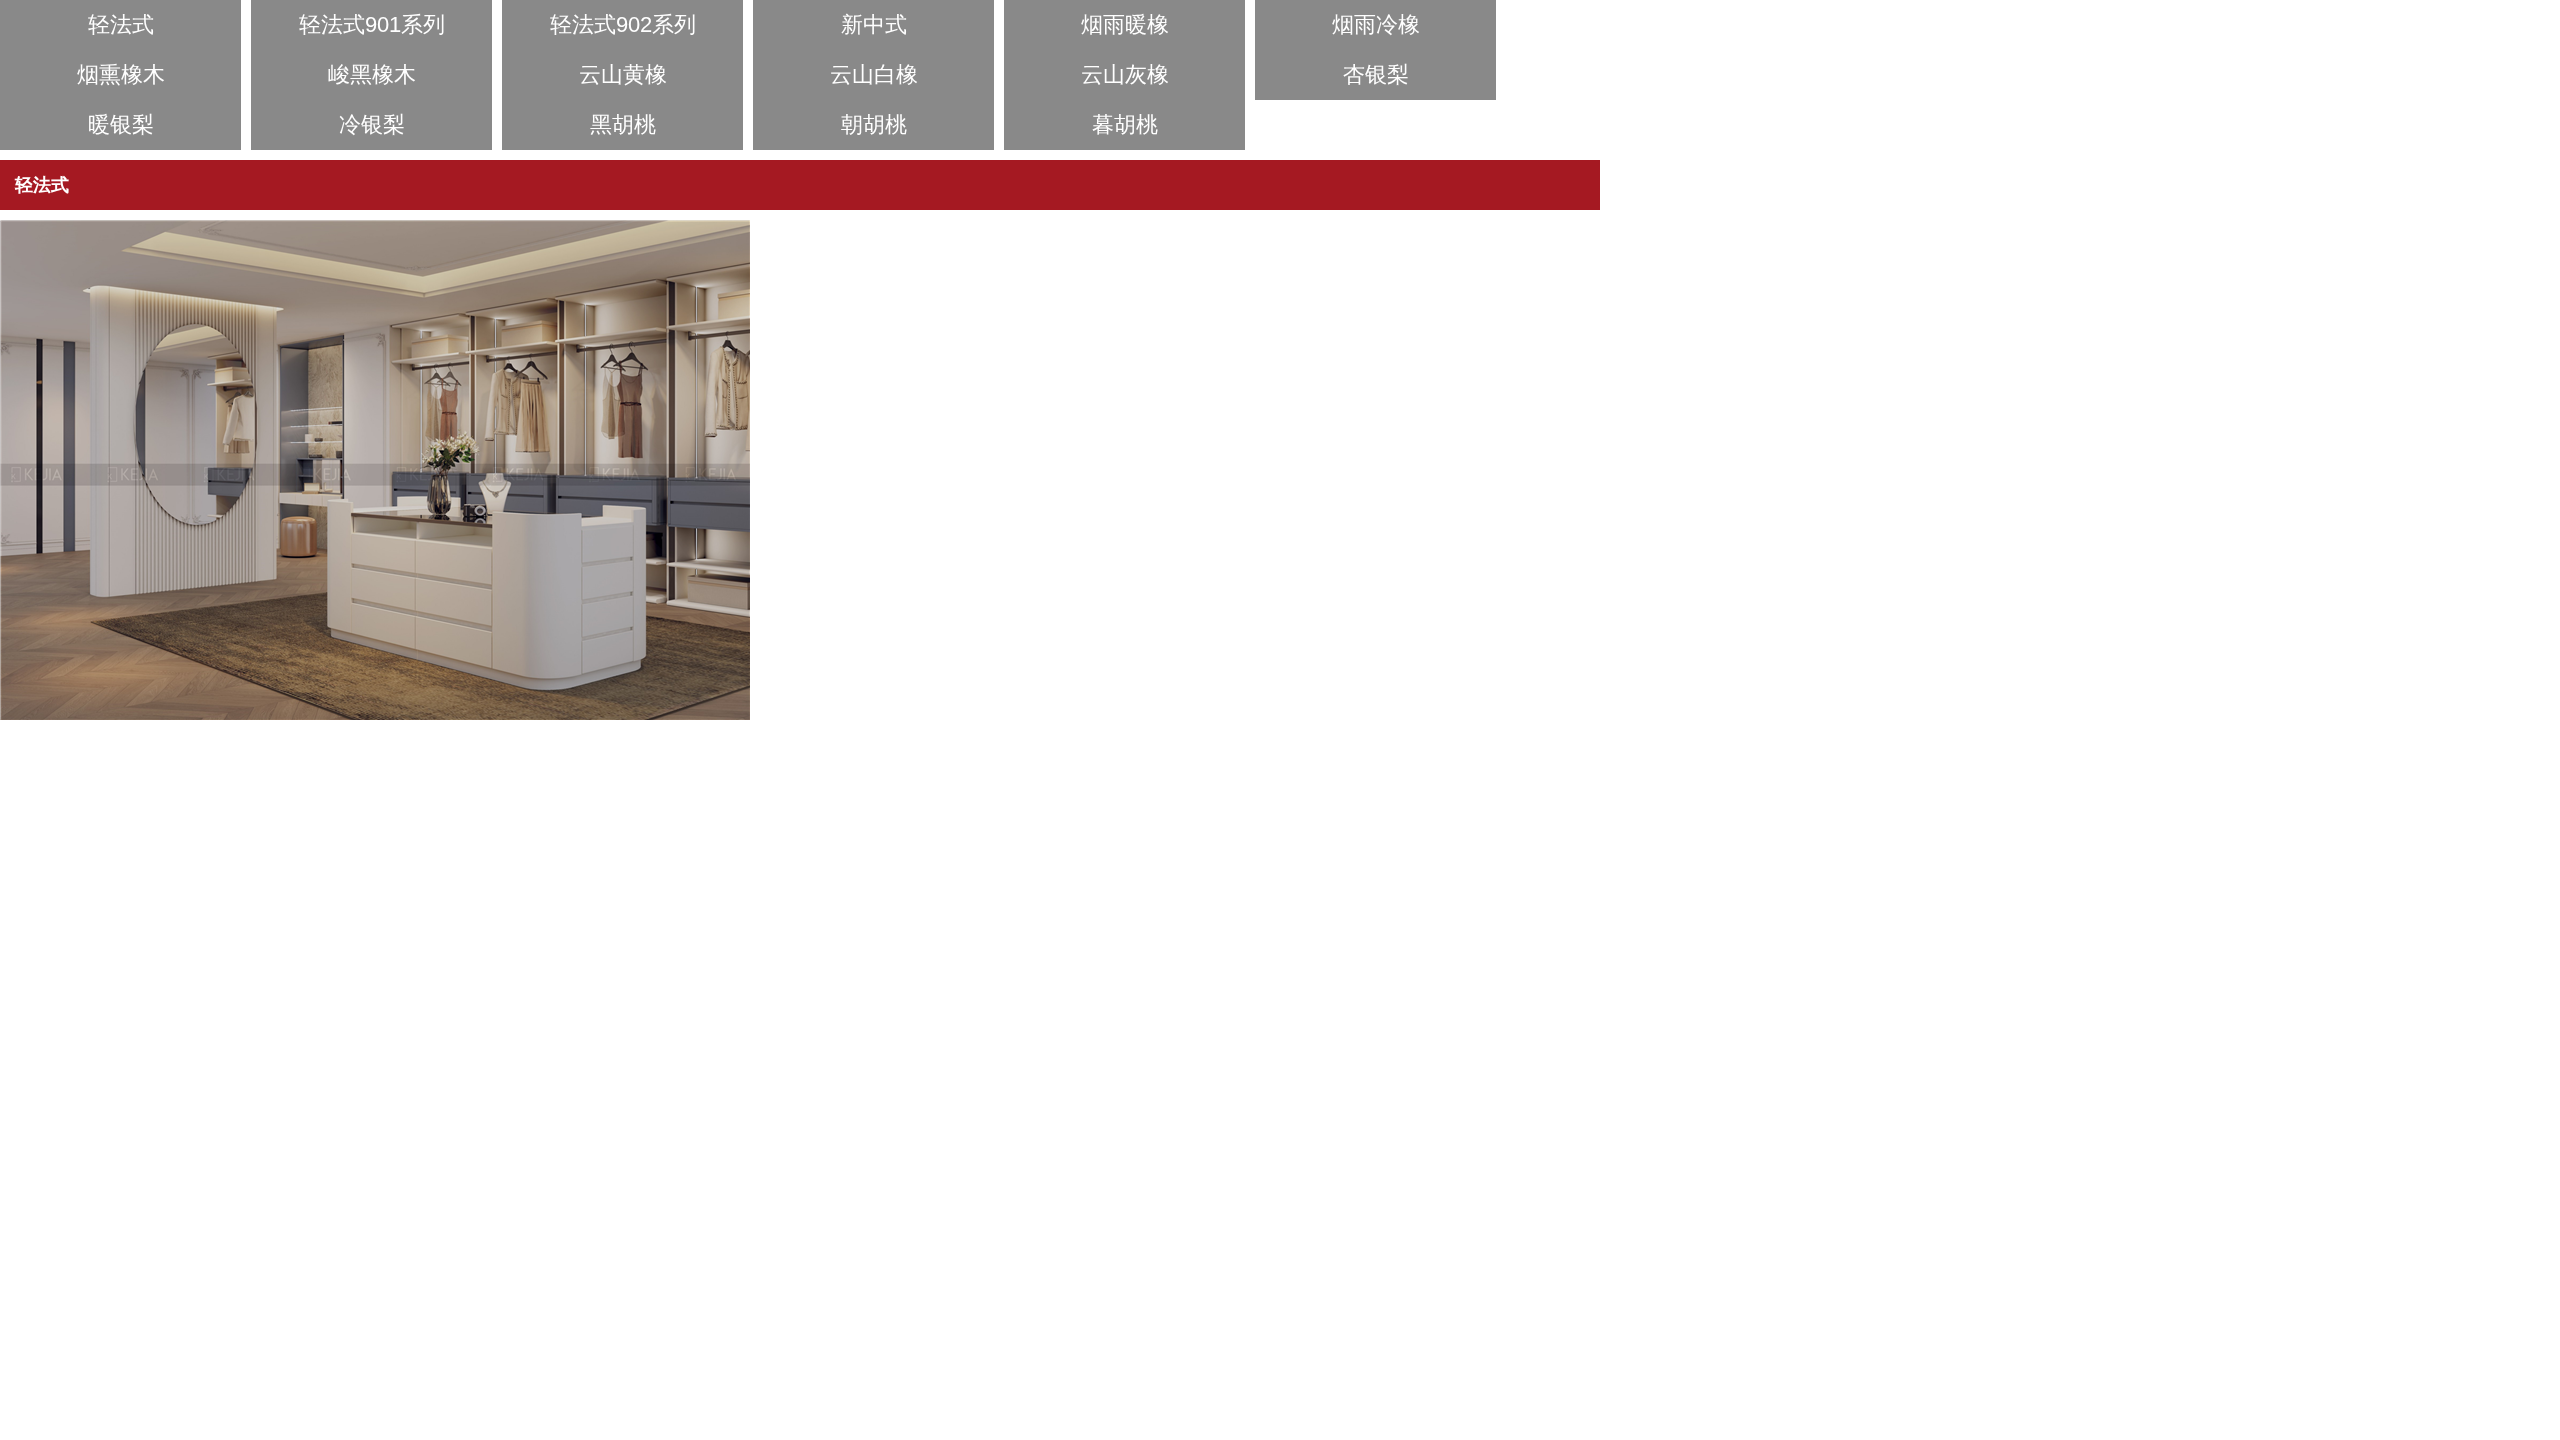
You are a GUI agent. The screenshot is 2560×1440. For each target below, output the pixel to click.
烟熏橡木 (121, 74)
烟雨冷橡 (1376, 24)
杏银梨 (1376, 74)
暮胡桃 (1125, 124)
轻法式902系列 (623, 24)
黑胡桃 (623, 124)
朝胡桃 (874, 124)
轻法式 (121, 24)
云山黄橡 (623, 74)
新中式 (874, 24)
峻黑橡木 (372, 74)
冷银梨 (372, 124)
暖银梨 (121, 124)
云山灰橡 (1125, 74)
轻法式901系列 (372, 24)
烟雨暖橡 (1125, 24)
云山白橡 (874, 74)
